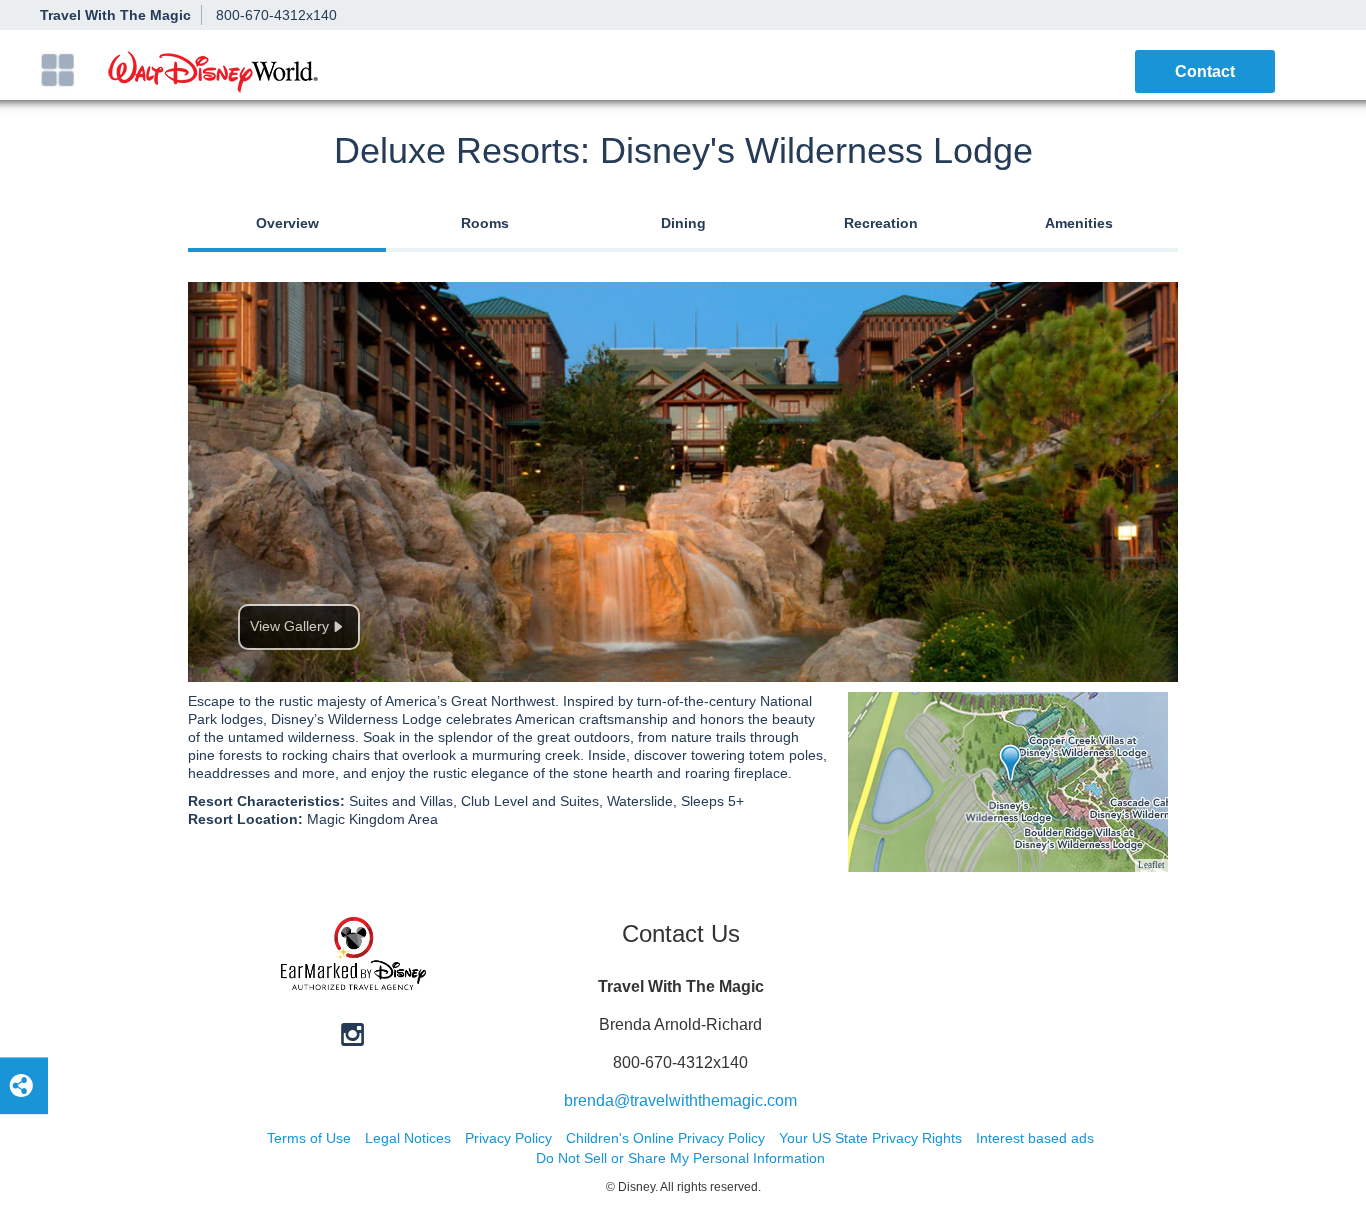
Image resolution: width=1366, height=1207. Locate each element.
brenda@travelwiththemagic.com (680, 1100)
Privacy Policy (508, 1138)
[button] (57, 69)
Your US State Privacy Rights (870, 1138)
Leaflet (1151, 865)
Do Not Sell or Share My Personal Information (680, 1158)
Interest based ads (1035, 1138)
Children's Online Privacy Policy (665, 1138)
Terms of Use (309, 1138)
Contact (1205, 71)
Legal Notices (408, 1138)
